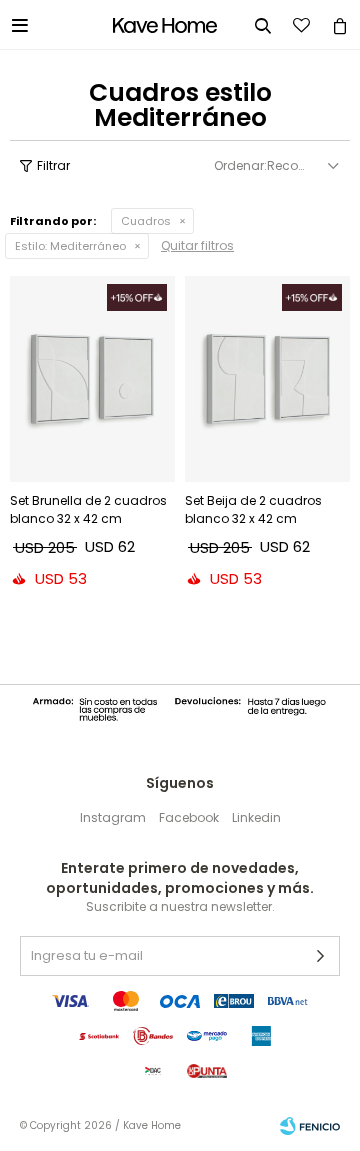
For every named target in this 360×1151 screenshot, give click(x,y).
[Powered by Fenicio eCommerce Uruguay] (310, 1126)
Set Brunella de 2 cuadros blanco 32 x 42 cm (88, 509)
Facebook (189, 817)
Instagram (113, 817)
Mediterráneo (70, 246)
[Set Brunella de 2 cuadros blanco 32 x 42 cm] (92, 379)
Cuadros (146, 221)
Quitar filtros (197, 245)
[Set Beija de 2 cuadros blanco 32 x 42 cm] (267, 379)
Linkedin (256, 817)
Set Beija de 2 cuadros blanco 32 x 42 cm (253, 509)
